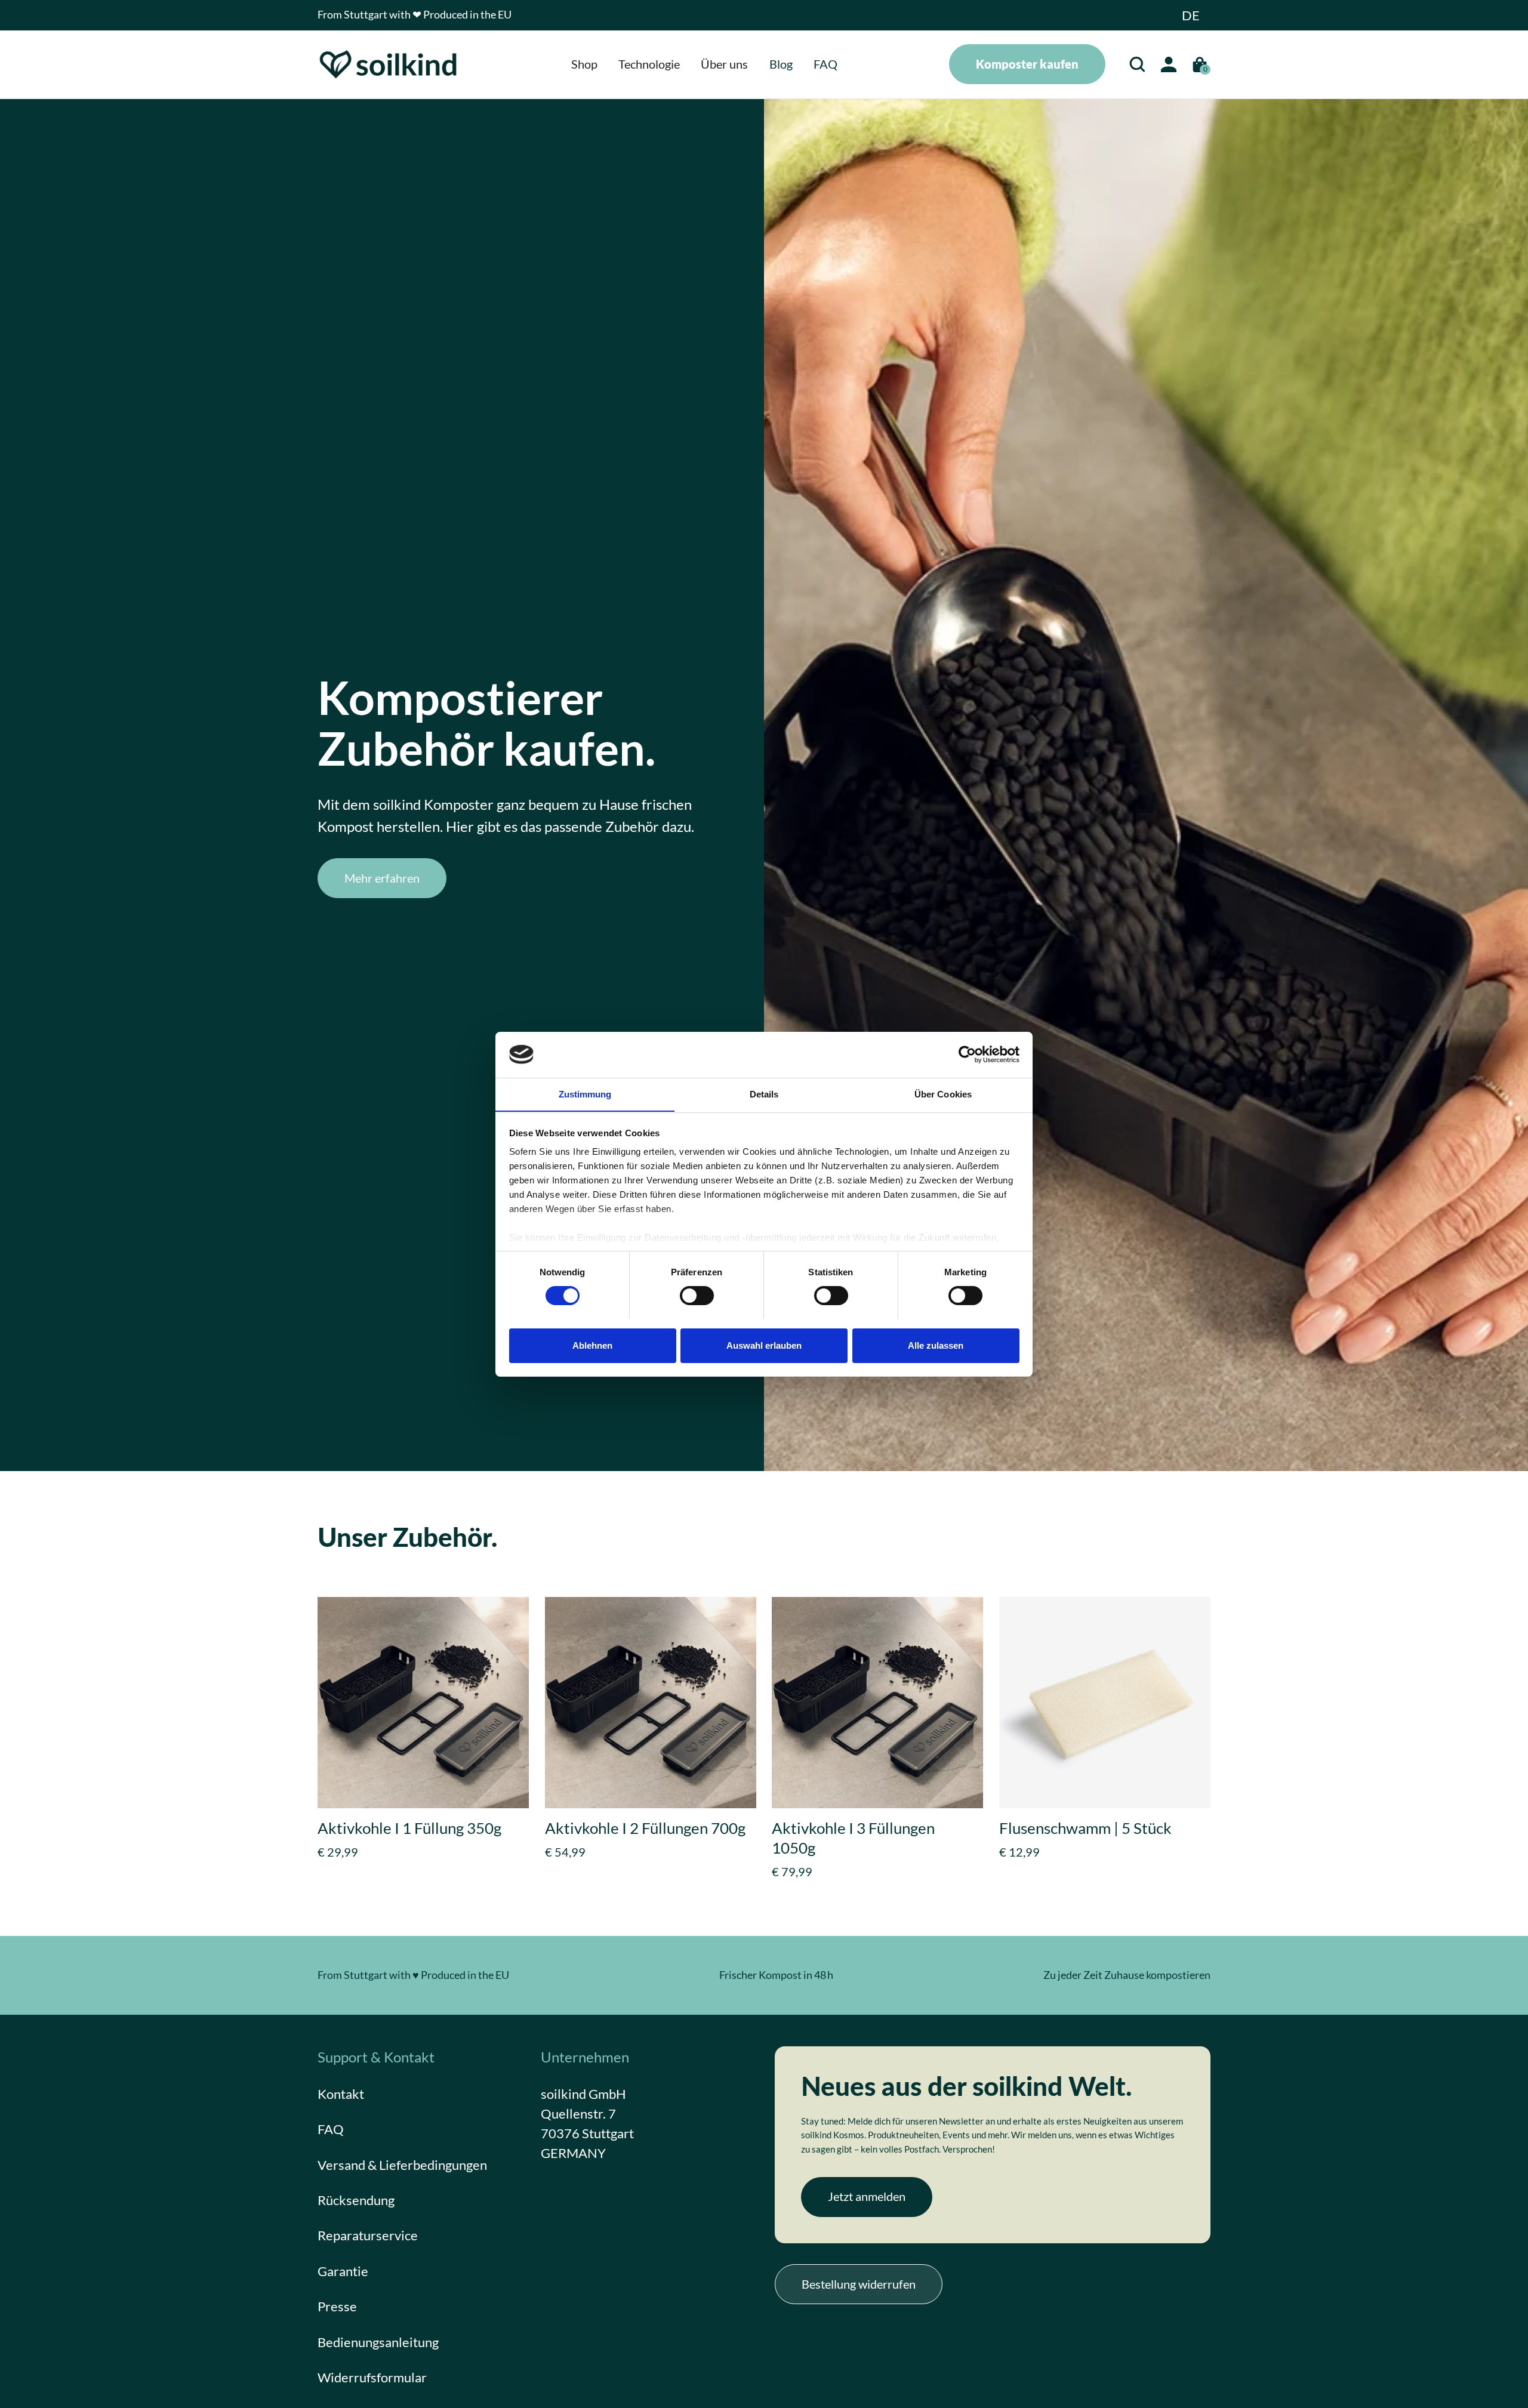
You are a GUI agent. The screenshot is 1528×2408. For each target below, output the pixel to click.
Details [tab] (764, 1094)
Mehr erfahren (382, 878)
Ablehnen (592, 1345)
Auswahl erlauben (764, 1345)
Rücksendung (356, 2200)
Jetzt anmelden (867, 2196)
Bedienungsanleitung (378, 2341)
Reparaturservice (368, 2235)
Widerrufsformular (372, 2377)
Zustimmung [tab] (585, 1094)
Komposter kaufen (1027, 64)
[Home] (389, 64)
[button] (1191, 15)
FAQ (331, 2129)
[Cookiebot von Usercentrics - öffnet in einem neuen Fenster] (967, 1055)
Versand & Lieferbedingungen (402, 2164)
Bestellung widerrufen (859, 2283)
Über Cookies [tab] (943, 1094)
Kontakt (341, 2094)
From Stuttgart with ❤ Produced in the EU (415, 15)
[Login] (1168, 64)
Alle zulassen (936, 1345)
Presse (337, 2306)
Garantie (343, 2271)
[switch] (697, 1296)
